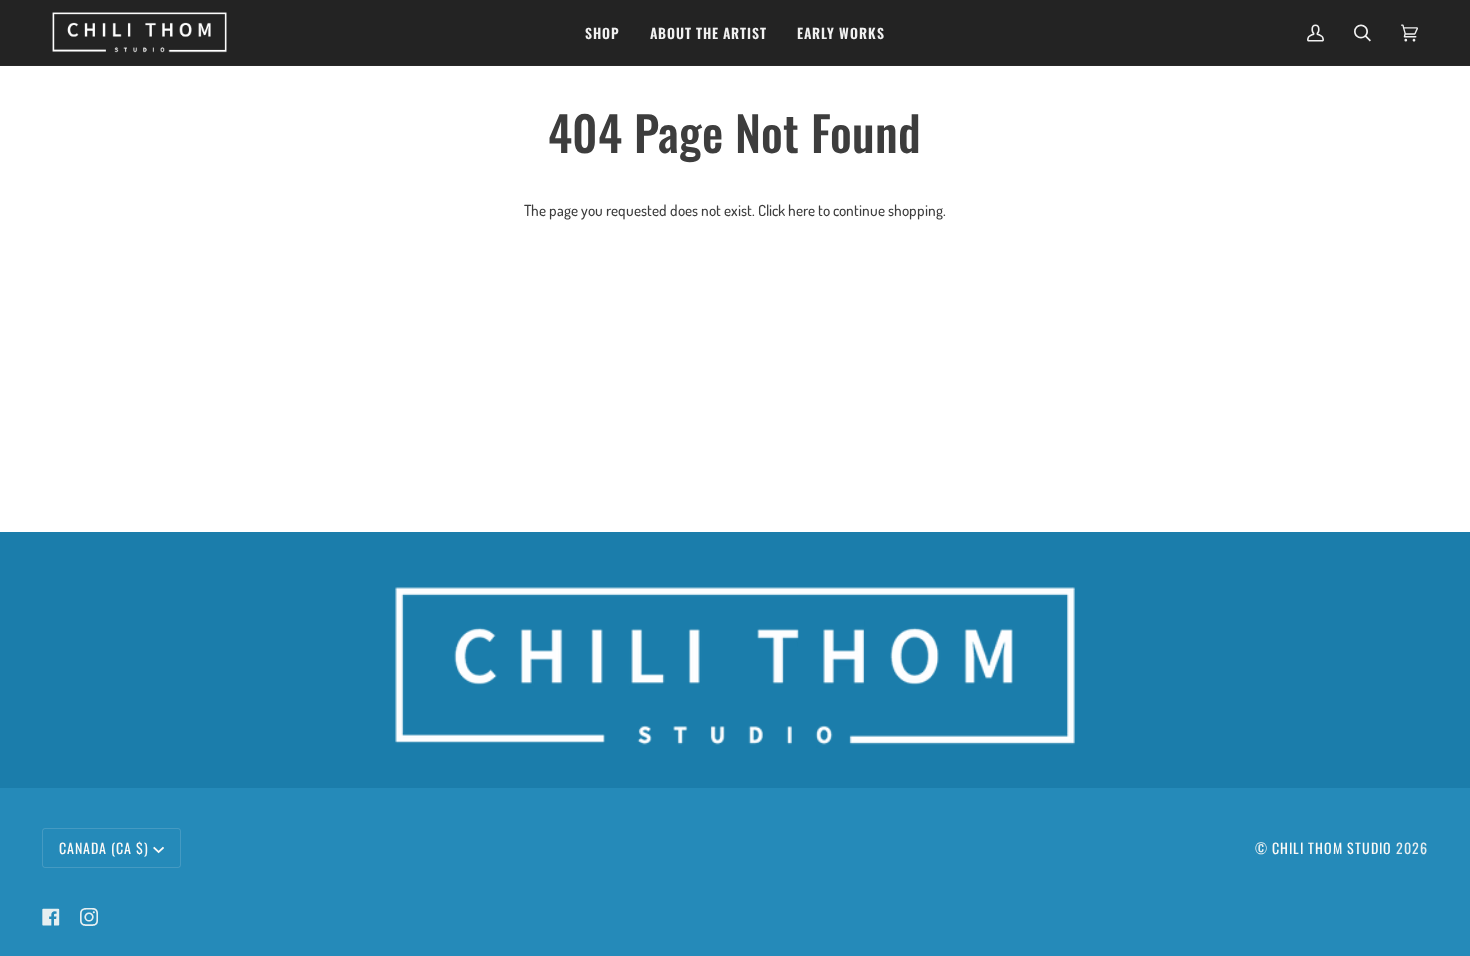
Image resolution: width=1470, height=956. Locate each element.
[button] (602, 32)
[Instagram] (89, 917)
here (801, 210)
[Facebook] (51, 917)
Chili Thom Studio (1332, 847)
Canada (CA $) (104, 847)
